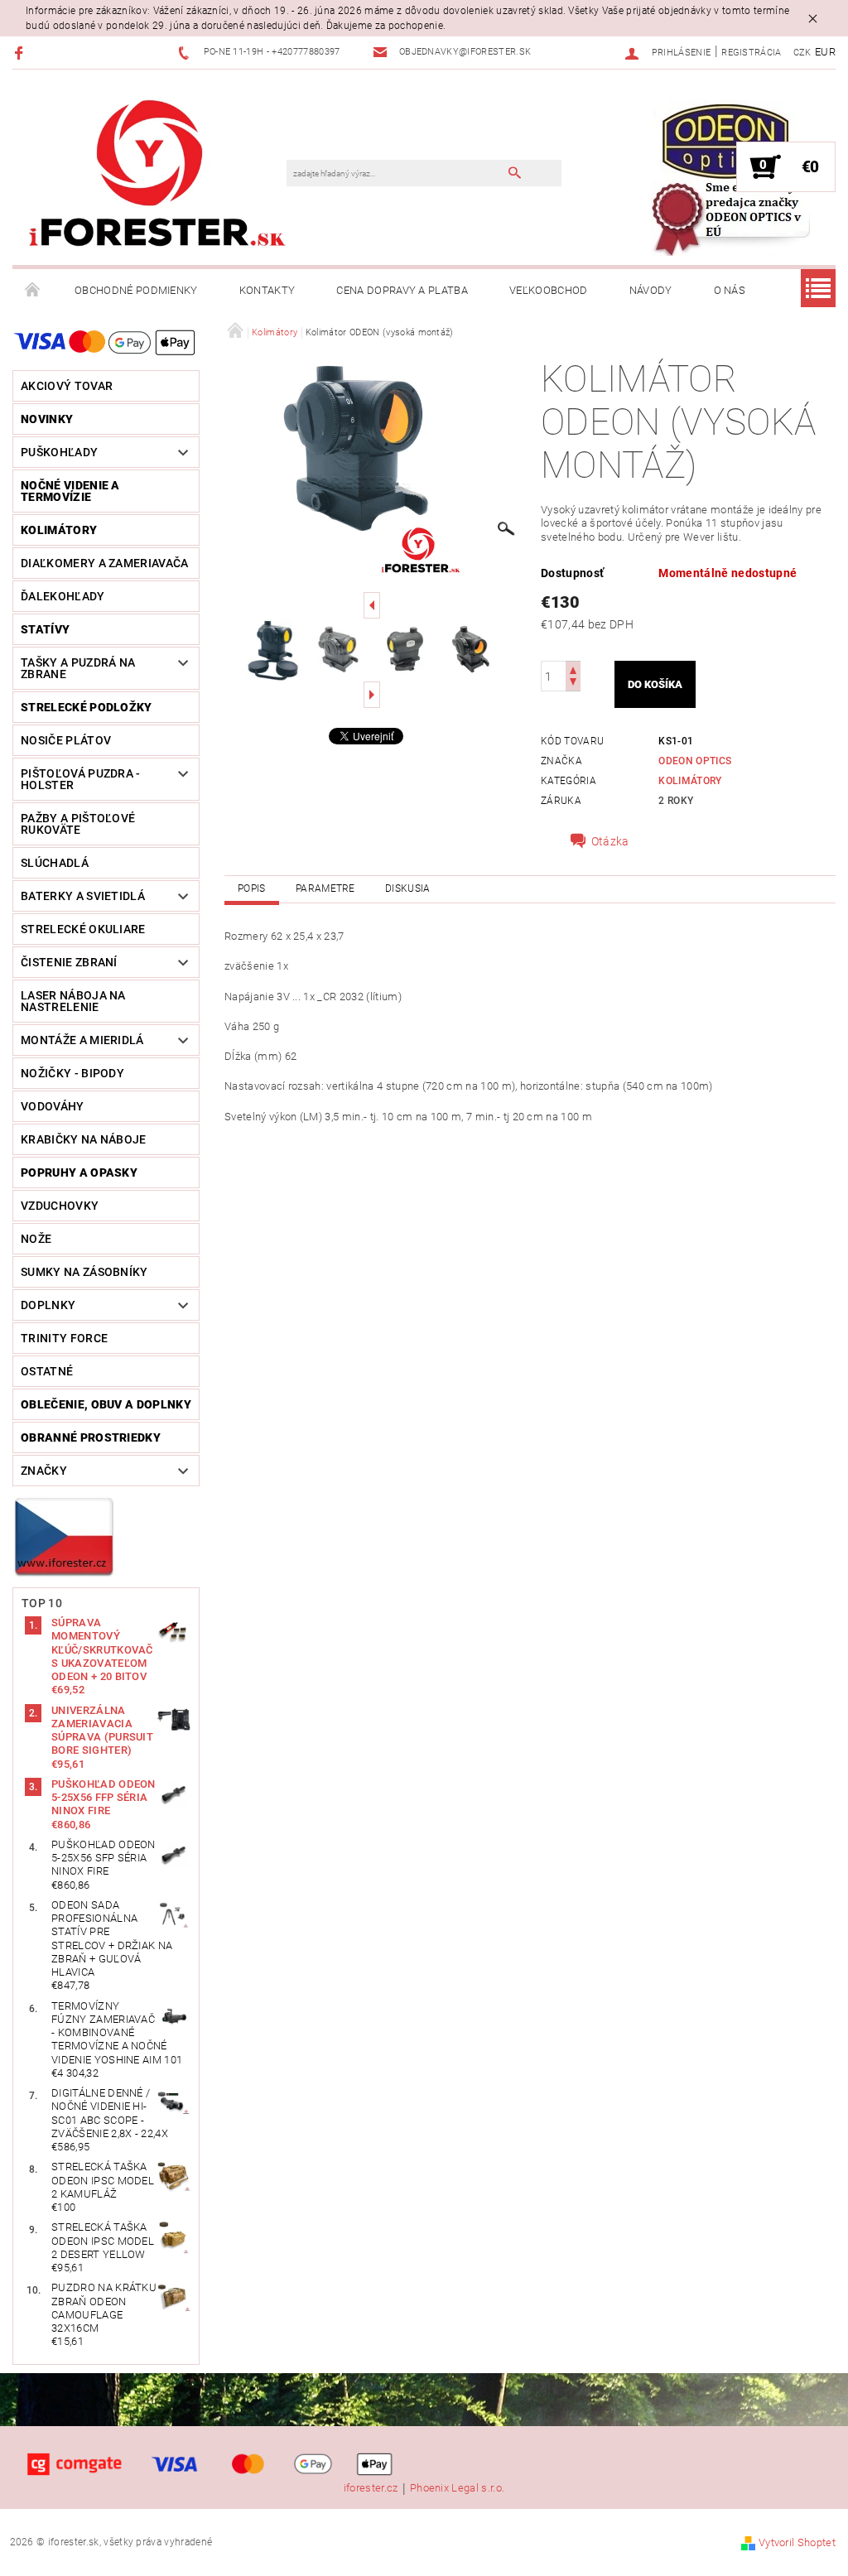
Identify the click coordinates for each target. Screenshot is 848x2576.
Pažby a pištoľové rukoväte (78, 824)
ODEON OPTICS (695, 761)
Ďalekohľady (63, 596)
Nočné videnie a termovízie (70, 491)
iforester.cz (371, 2488)
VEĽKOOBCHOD (549, 290)
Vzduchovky (60, 1206)
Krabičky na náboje (84, 1139)
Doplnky (48, 1305)
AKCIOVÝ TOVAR (67, 386)
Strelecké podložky (87, 707)
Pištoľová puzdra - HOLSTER (81, 779)
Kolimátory (59, 530)
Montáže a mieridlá (82, 1040)
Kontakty (267, 290)
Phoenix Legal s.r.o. (457, 2488)
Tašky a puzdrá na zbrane (78, 668)
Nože (36, 1239)
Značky (44, 1471)
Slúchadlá (55, 863)
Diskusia (408, 888)
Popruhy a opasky (79, 1172)
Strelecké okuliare (83, 929)
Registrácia (752, 53)
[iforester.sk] (158, 176)
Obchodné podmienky (136, 290)
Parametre (325, 888)
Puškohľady (59, 452)
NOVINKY (47, 419)
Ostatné (47, 1371)
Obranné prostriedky (91, 1437)
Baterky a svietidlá (83, 896)
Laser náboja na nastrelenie (73, 1001)
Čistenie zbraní (69, 962)
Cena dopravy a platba (402, 290)
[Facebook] (21, 53)
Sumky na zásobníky (84, 1272)
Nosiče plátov (66, 740)
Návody (651, 290)
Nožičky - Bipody (72, 1073)
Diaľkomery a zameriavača (105, 563)
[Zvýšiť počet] (573, 669)
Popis (252, 888)
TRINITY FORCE (64, 1338)
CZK (802, 53)
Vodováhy (53, 1106)
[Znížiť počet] (573, 684)
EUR (825, 52)
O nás (730, 290)
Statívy (45, 629)
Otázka (610, 841)
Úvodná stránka (33, 291)
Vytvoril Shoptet (797, 2542)
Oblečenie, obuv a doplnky (106, 1404)
